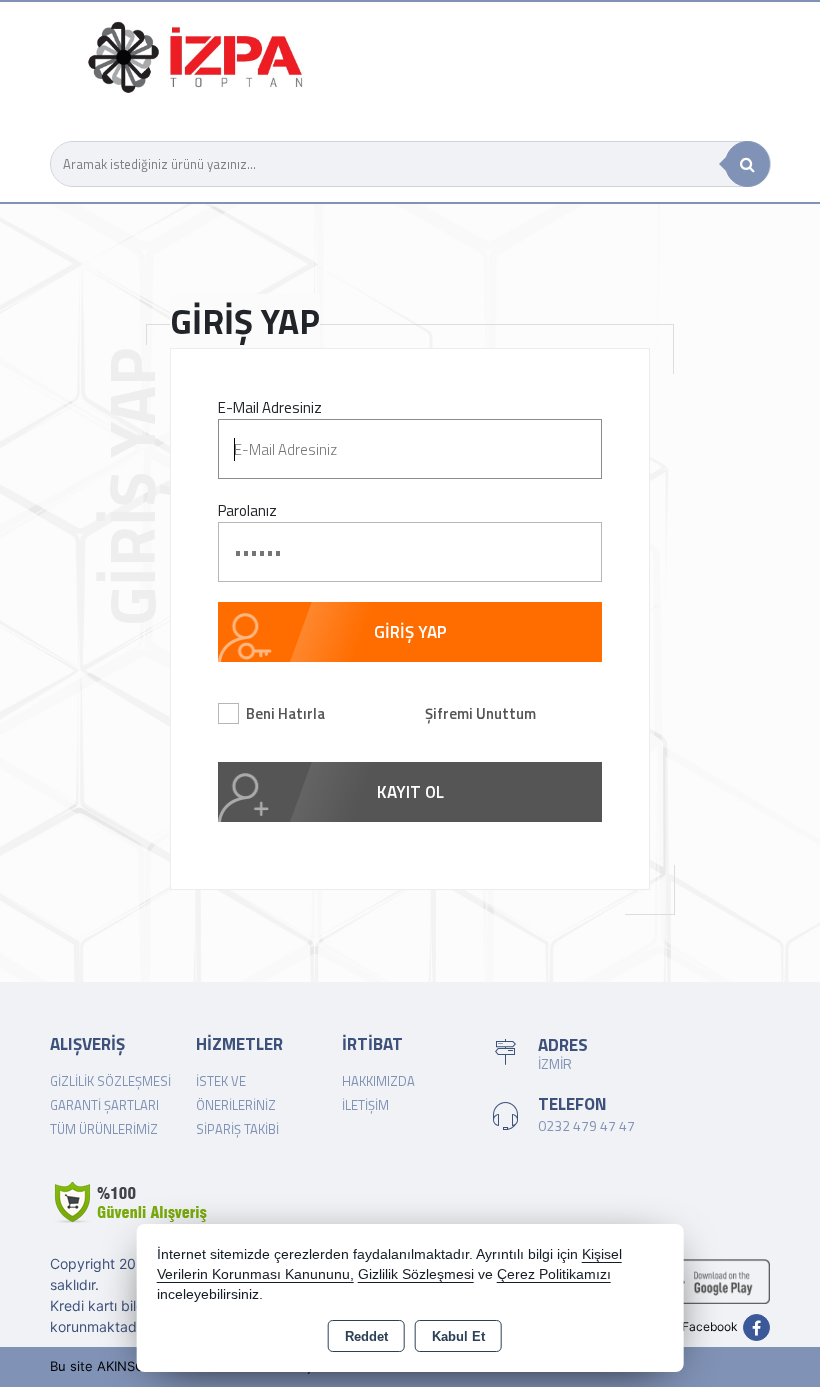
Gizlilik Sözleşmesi (110, 1081)
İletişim (365, 1105)
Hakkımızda (378, 1081)
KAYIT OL (410, 792)
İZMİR (555, 1063)
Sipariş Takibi (237, 1129)
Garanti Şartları (104, 1105)
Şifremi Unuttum (480, 713)
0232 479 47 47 (586, 1125)
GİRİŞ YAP (410, 632)
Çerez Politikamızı (554, 1274)
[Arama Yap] (747, 164)
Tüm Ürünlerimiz (104, 1129)
